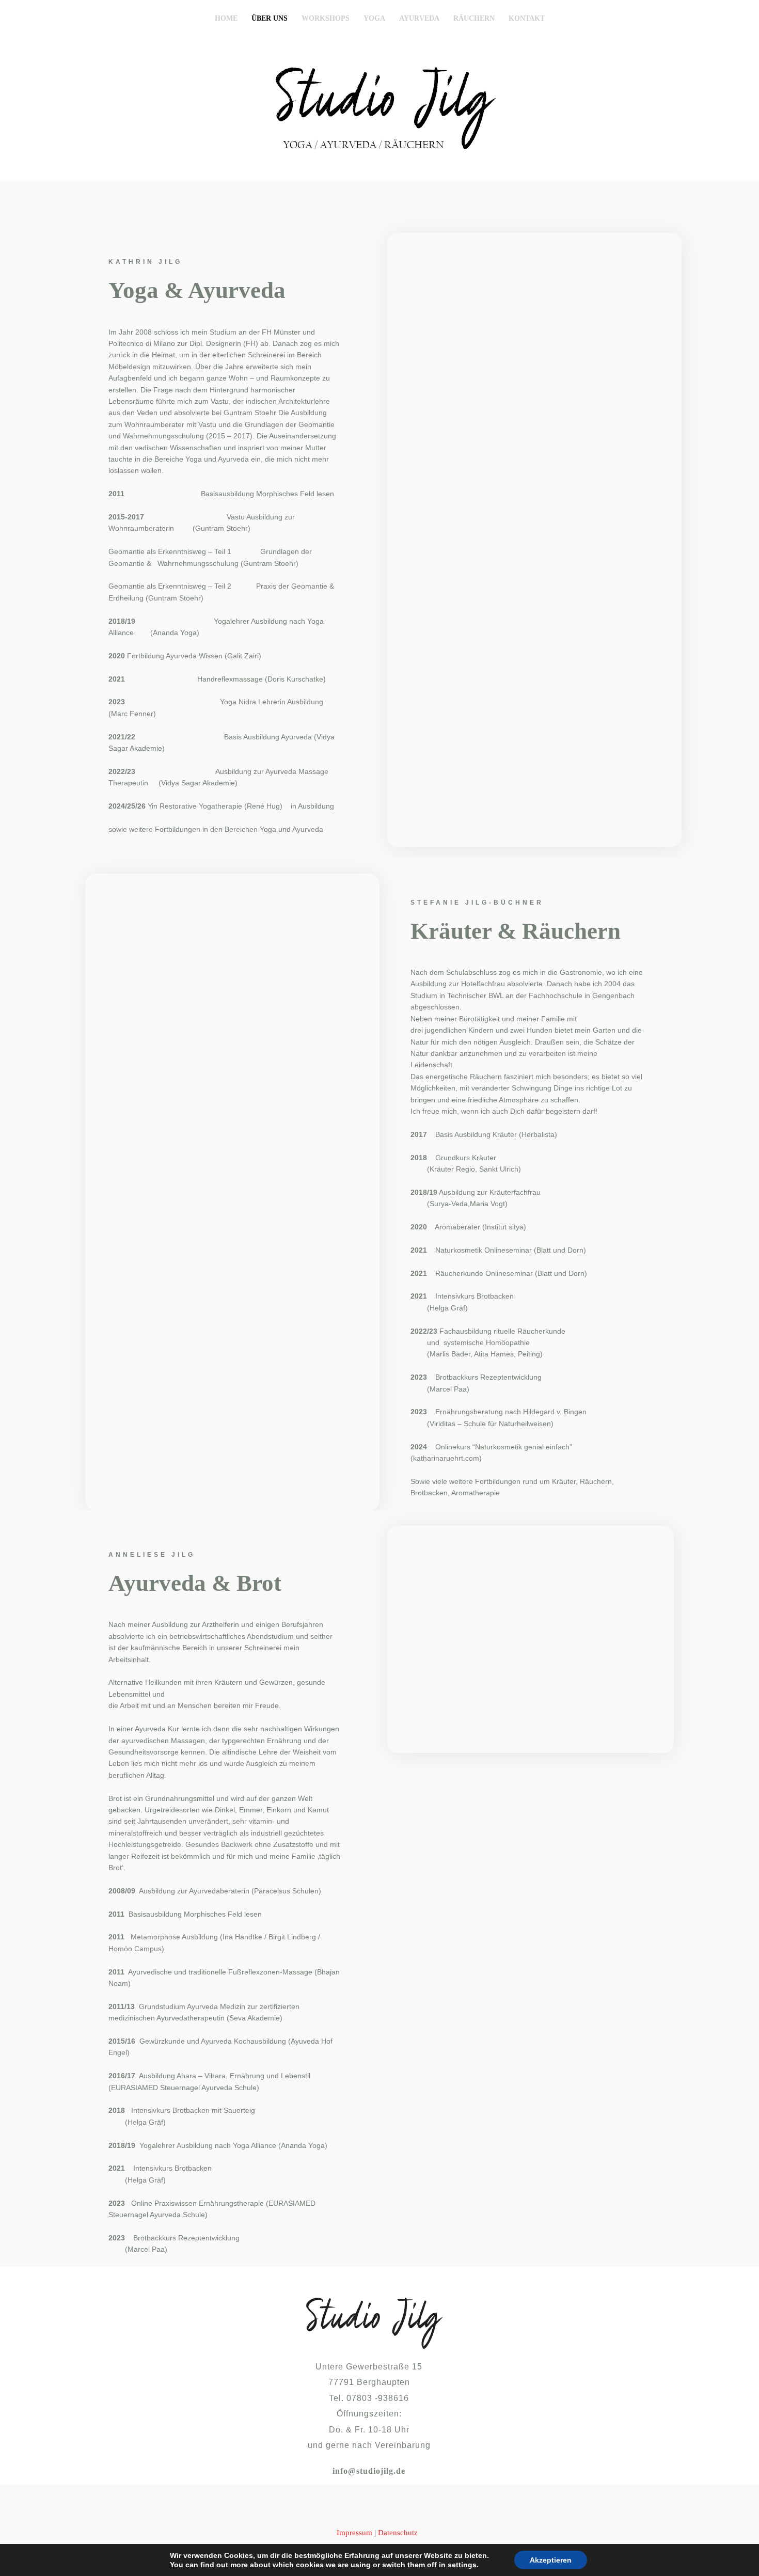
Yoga (374, 18)
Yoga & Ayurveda (197, 290)
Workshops (326, 18)
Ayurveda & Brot (195, 1583)
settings (462, 2565)
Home (226, 18)
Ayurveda (419, 18)
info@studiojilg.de (369, 2471)
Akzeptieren (551, 2560)
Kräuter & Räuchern (516, 931)
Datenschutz (398, 2533)
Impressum (354, 2533)
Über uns (270, 18)
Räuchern (474, 18)
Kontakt (527, 18)
